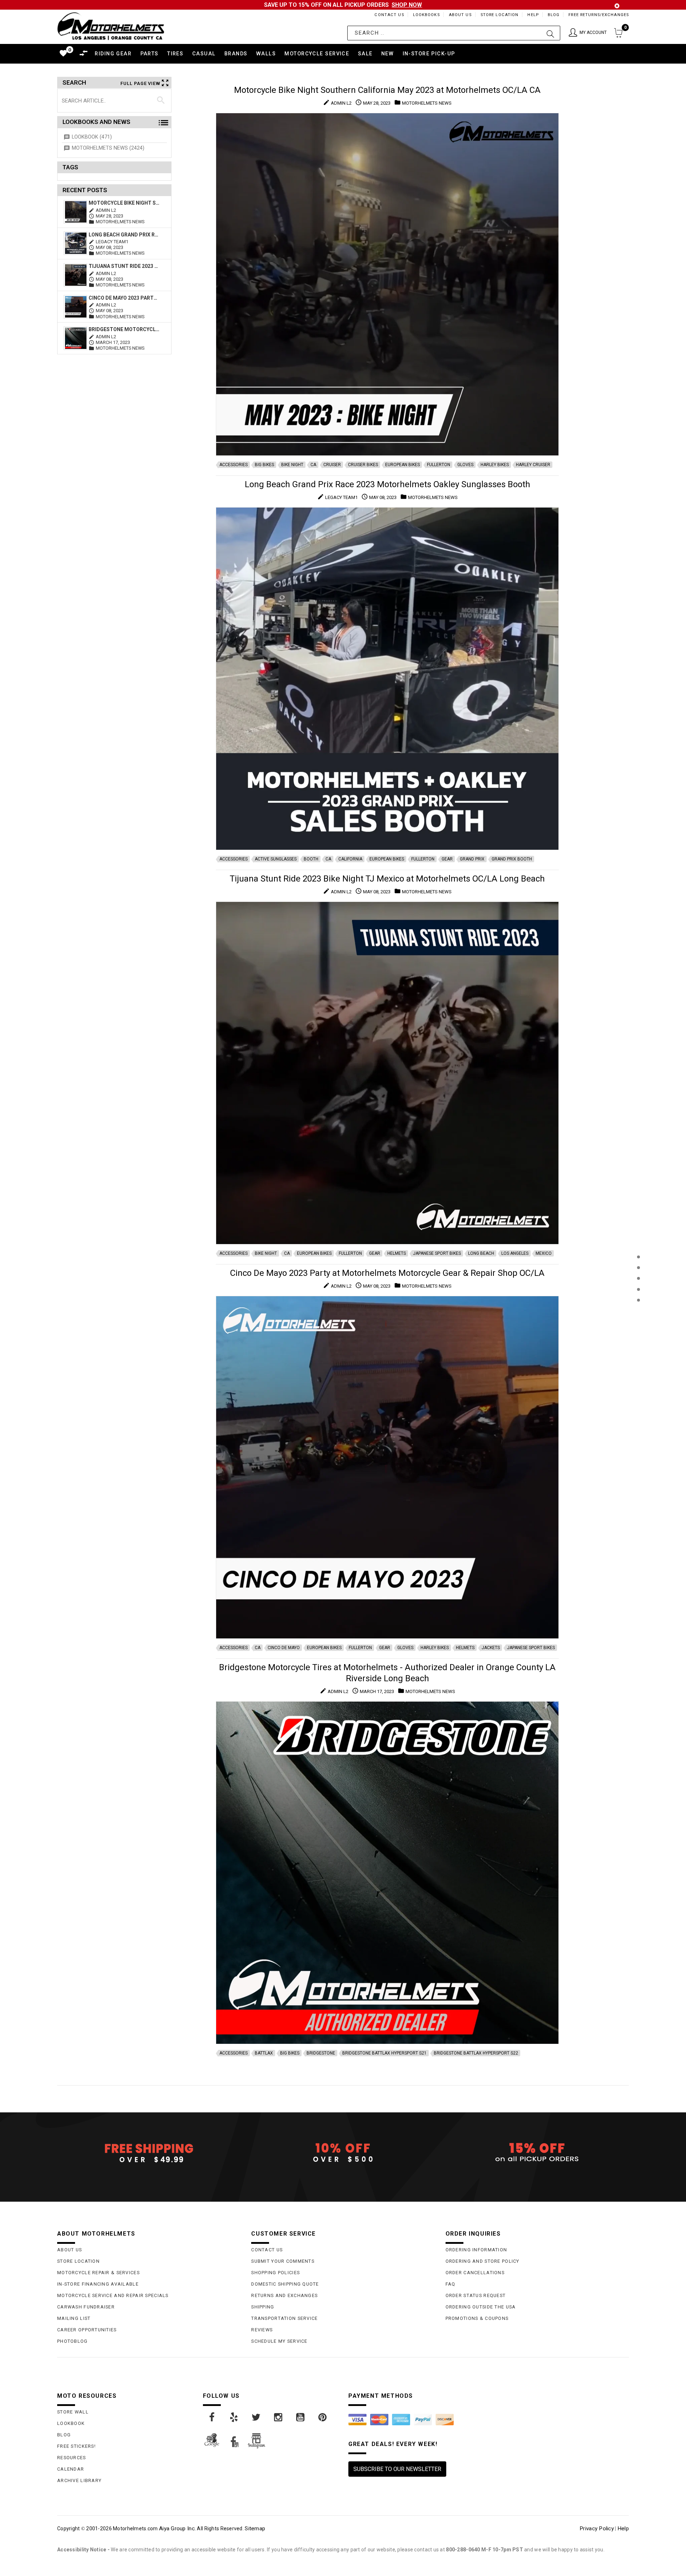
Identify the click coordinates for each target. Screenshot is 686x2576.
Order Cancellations (475, 2273)
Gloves (465, 465)
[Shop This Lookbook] (638, 1264)
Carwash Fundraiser (86, 2307)
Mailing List (74, 2318)
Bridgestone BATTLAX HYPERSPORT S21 (384, 2053)
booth (311, 859)
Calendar (71, 2469)
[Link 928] (323, 2417)
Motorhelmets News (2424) (108, 148)
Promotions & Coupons (477, 2318)
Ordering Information (476, 2250)
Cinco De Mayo (284, 1648)
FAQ (451, 2284)
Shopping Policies (275, 2273)
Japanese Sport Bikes (437, 1253)
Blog (554, 15)
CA (313, 465)
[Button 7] (161, 100)
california (350, 859)
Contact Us (389, 15)
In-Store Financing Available (98, 2284)
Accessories (233, 465)
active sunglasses (276, 859)
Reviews (262, 2330)
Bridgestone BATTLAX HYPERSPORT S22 (476, 2053)
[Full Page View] (638, 1241)
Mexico (544, 1253)
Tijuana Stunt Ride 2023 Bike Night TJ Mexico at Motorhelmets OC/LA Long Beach (124, 266)
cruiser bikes (363, 465)
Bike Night (292, 465)
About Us (460, 15)
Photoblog (73, 2341)
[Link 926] (279, 2417)
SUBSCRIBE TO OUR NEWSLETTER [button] (397, 2469)
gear (447, 859)
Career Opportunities (87, 2330)
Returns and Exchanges (284, 2295)
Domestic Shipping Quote (285, 2284)
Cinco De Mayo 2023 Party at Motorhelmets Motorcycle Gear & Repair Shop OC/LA (124, 298)
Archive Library (79, 2480)
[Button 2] (550, 33)
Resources (72, 2458)
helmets (397, 1253)
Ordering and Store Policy (483, 2261)
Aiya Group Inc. (177, 2528)
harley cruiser (533, 465)
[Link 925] (257, 2417)
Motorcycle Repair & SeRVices (98, 2273)
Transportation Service (284, 2318)
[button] (588, 33)
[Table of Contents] (638, 1335)
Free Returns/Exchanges (599, 15)
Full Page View (140, 83)
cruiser (332, 465)
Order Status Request (476, 2295)
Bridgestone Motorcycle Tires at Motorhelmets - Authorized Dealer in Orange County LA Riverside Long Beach (124, 329)
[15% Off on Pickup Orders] (537, 2153)
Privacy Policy (597, 2528)
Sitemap (255, 2528)
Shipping (263, 2307)
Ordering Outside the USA (481, 2307)
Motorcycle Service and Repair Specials (113, 2295)
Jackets (491, 1648)
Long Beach (481, 1253)
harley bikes (495, 465)
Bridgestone (321, 2053)
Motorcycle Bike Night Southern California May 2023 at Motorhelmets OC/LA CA (124, 203)
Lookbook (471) (92, 137)
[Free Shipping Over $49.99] (149, 2153)
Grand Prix (472, 859)
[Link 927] (301, 2417)
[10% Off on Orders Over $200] (343, 2153)
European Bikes (402, 465)
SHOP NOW (407, 5)
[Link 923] (212, 2417)
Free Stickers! (76, 2446)
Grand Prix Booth (512, 859)
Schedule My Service (279, 2341)
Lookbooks (426, 15)
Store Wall (73, 2412)
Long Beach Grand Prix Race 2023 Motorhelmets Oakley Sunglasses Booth (124, 235)
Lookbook (71, 2423)
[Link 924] (234, 2417)
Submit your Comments (283, 2261)
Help (533, 15)
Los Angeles (515, 1253)
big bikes (264, 465)
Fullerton (439, 465)
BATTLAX (264, 2053)
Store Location (500, 15)
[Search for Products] (638, 1312)
